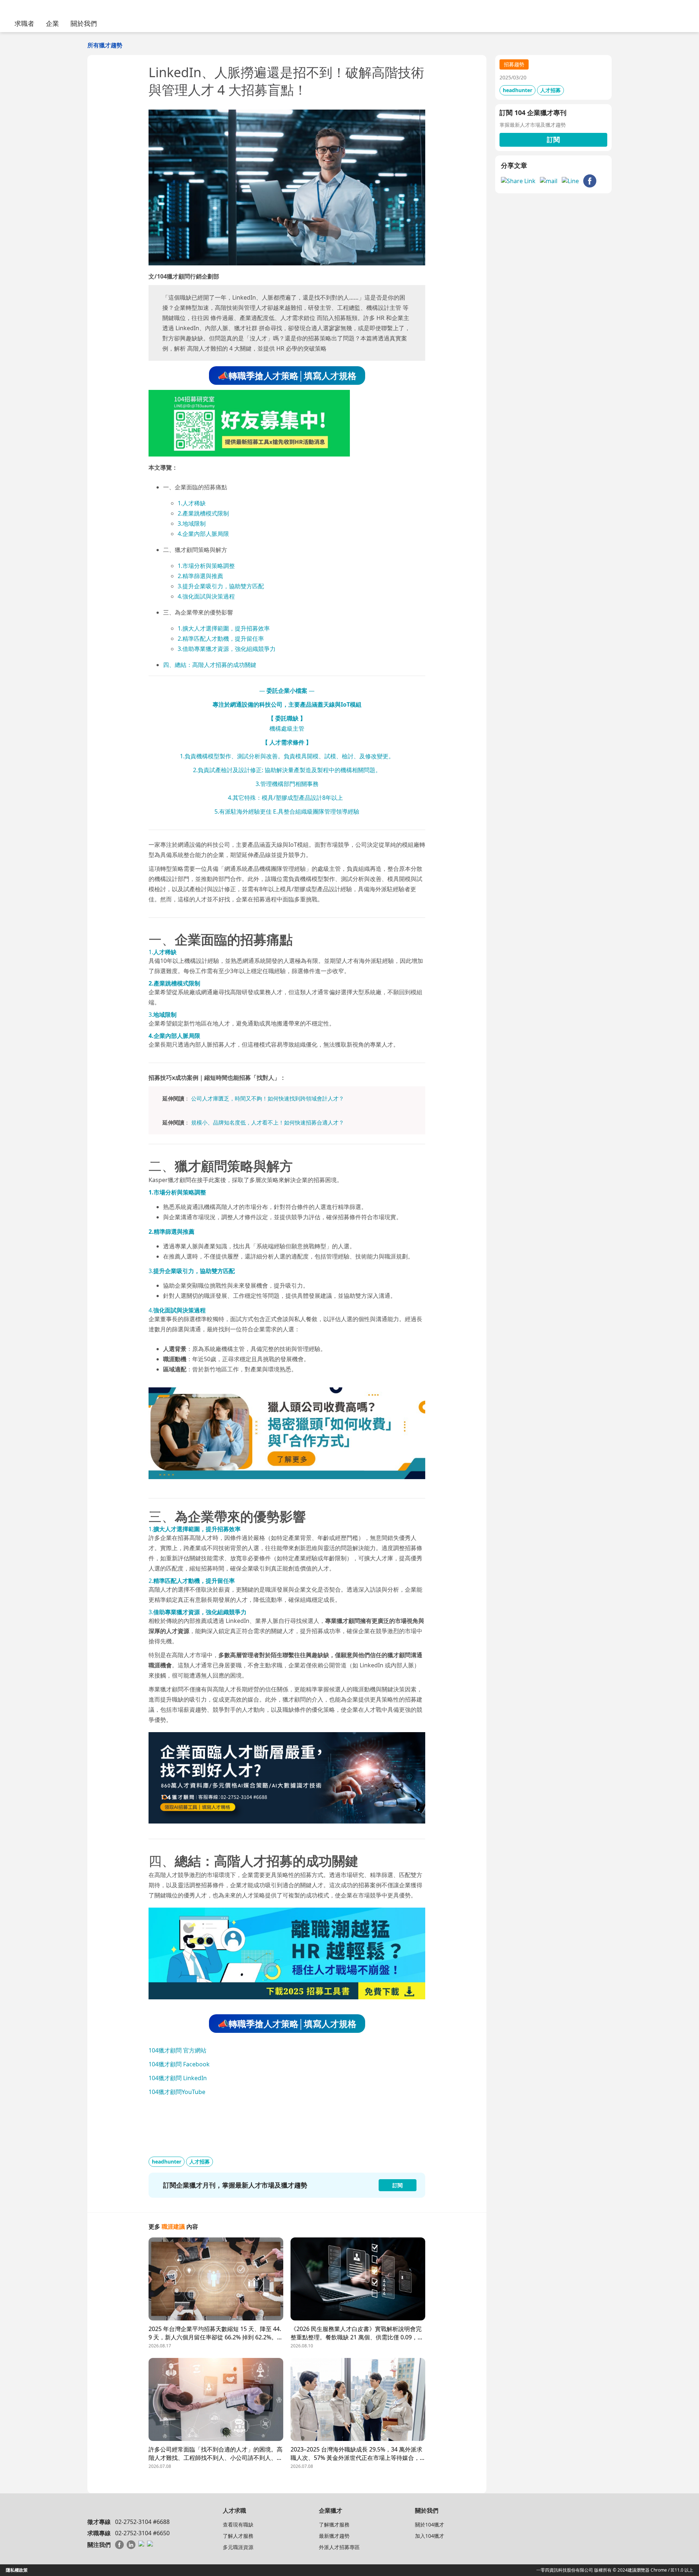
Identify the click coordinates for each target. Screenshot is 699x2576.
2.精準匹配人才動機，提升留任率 (221, 639)
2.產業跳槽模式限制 (203, 513)
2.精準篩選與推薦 (200, 576)
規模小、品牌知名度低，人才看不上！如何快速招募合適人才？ (268, 1122)
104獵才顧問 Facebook (179, 2064)
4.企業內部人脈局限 (203, 534)
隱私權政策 (17, 2570)
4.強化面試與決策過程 (206, 596)
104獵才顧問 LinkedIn (178, 2078)
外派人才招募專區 (339, 2547)
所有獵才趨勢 (105, 45)
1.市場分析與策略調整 (206, 566)
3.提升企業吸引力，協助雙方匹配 (221, 586)
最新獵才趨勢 (334, 2536)
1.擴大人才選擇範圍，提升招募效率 (224, 628)
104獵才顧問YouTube (177, 2092)
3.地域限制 (192, 524)
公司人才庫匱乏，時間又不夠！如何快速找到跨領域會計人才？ (268, 1098)
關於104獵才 (430, 2524)
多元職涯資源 (238, 2547)
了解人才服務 (238, 2536)
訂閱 (553, 139)
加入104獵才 (430, 2536)
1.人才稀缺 (192, 503)
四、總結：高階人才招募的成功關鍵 (210, 665)
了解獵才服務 (334, 2524)
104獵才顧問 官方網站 (177, 2050)
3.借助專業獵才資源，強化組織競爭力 (227, 649)
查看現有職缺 (238, 2524)
